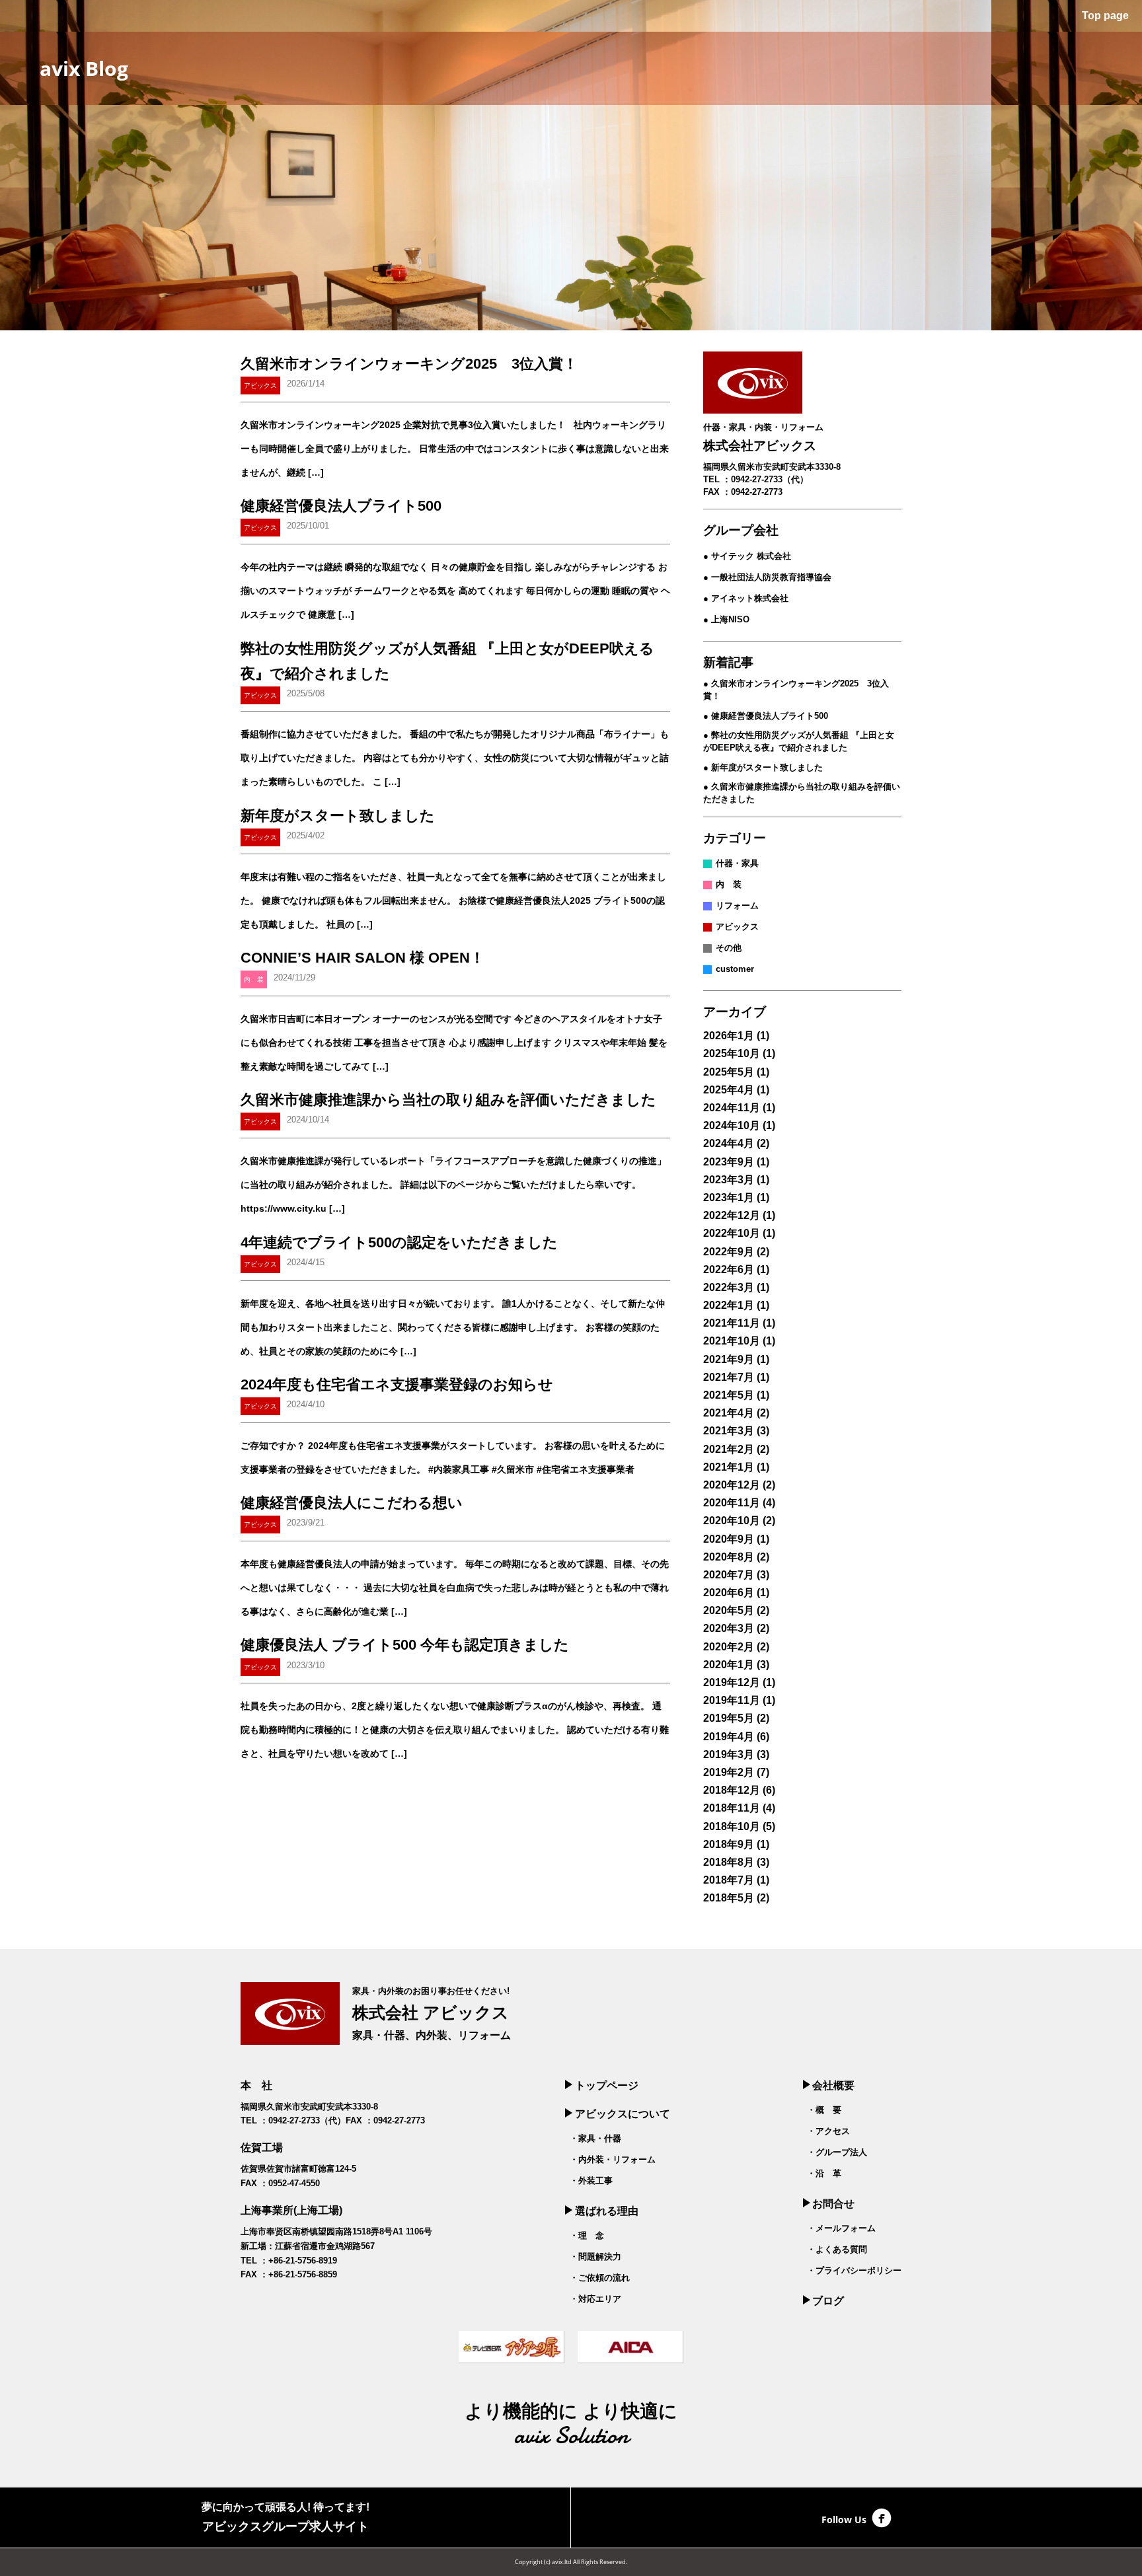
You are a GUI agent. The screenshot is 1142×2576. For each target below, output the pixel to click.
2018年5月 (729, 1898)
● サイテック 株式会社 (747, 556)
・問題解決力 (595, 2257)
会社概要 (833, 2085)
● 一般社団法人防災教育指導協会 (767, 577)
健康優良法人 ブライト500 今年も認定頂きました (405, 1645)
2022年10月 (732, 1233)
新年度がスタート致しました (338, 816)
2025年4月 (729, 1090)
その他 (729, 948)
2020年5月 (729, 1610)
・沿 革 (824, 2173)
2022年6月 (729, 1270)
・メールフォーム (841, 2228)
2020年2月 (729, 1647)
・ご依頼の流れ (600, 2278)
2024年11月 (732, 1108)
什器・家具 (737, 863)
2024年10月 (732, 1125)
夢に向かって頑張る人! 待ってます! (285, 2517)
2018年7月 (729, 1880)
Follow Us (844, 2519)
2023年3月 (729, 1180)
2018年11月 (732, 1808)
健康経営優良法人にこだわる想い (352, 1503)
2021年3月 (729, 1431)
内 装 (729, 884)
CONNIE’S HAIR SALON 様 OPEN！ (362, 958)
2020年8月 (729, 1557)
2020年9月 (729, 1539)
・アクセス (828, 2131)
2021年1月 (729, 1467)
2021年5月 (729, 1395)
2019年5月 (729, 1718)
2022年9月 (729, 1252)
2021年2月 (729, 1449)
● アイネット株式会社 (746, 598)
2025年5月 (729, 1072)
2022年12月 (732, 1215)
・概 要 (824, 2110)
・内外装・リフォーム (613, 2159)
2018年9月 (729, 1844)
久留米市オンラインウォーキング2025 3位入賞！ (409, 364)
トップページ (606, 2085)
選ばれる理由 (606, 2211)
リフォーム (737, 905)
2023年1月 (729, 1197)
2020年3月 (729, 1628)
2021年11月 (732, 1323)
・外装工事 (591, 2181)
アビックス (737, 927)
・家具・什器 (595, 2138)
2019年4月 (729, 1737)
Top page (1104, 16)
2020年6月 (729, 1593)
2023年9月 (729, 1162)
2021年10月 (732, 1341)
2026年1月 (729, 1036)
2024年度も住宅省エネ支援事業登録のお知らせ (397, 1384)
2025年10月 (732, 1053)
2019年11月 (732, 1700)
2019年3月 (729, 1754)
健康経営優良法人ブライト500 (341, 506)
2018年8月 (729, 1862)
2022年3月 (729, 1287)
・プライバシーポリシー (854, 2270)
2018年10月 (732, 1826)
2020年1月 (729, 1665)
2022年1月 (729, 1305)
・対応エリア (595, 2299)
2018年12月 (732, 1790)
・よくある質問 (837, 2249)
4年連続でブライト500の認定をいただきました (399, 1242)
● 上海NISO (726, 619)
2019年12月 (732, 1682)
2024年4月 (729, 1143)
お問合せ (833, 2204)
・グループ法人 (837, 2152)
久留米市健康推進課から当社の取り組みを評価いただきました (448, 1100)
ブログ (828, 2301)
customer (735, 969)
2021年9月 (729, 1359)
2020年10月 (732, 1521)
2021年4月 (729, 1413)
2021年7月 (729, 1377)
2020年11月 (732, 1503)
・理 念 (587, 2235)
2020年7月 (729, 1575)
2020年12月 (732, 1485)
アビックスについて (622, 2114)
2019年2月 (729, 1772)
